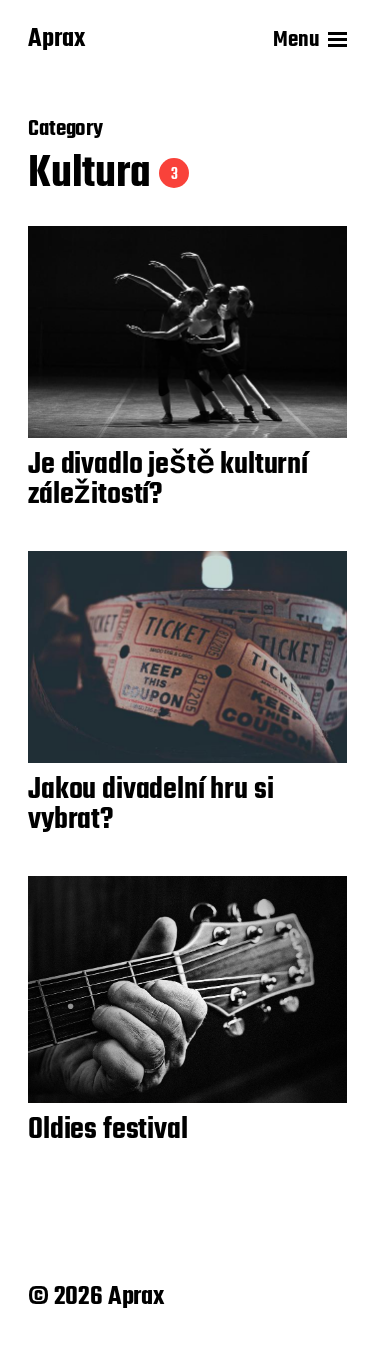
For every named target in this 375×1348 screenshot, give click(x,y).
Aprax (56, 40)
